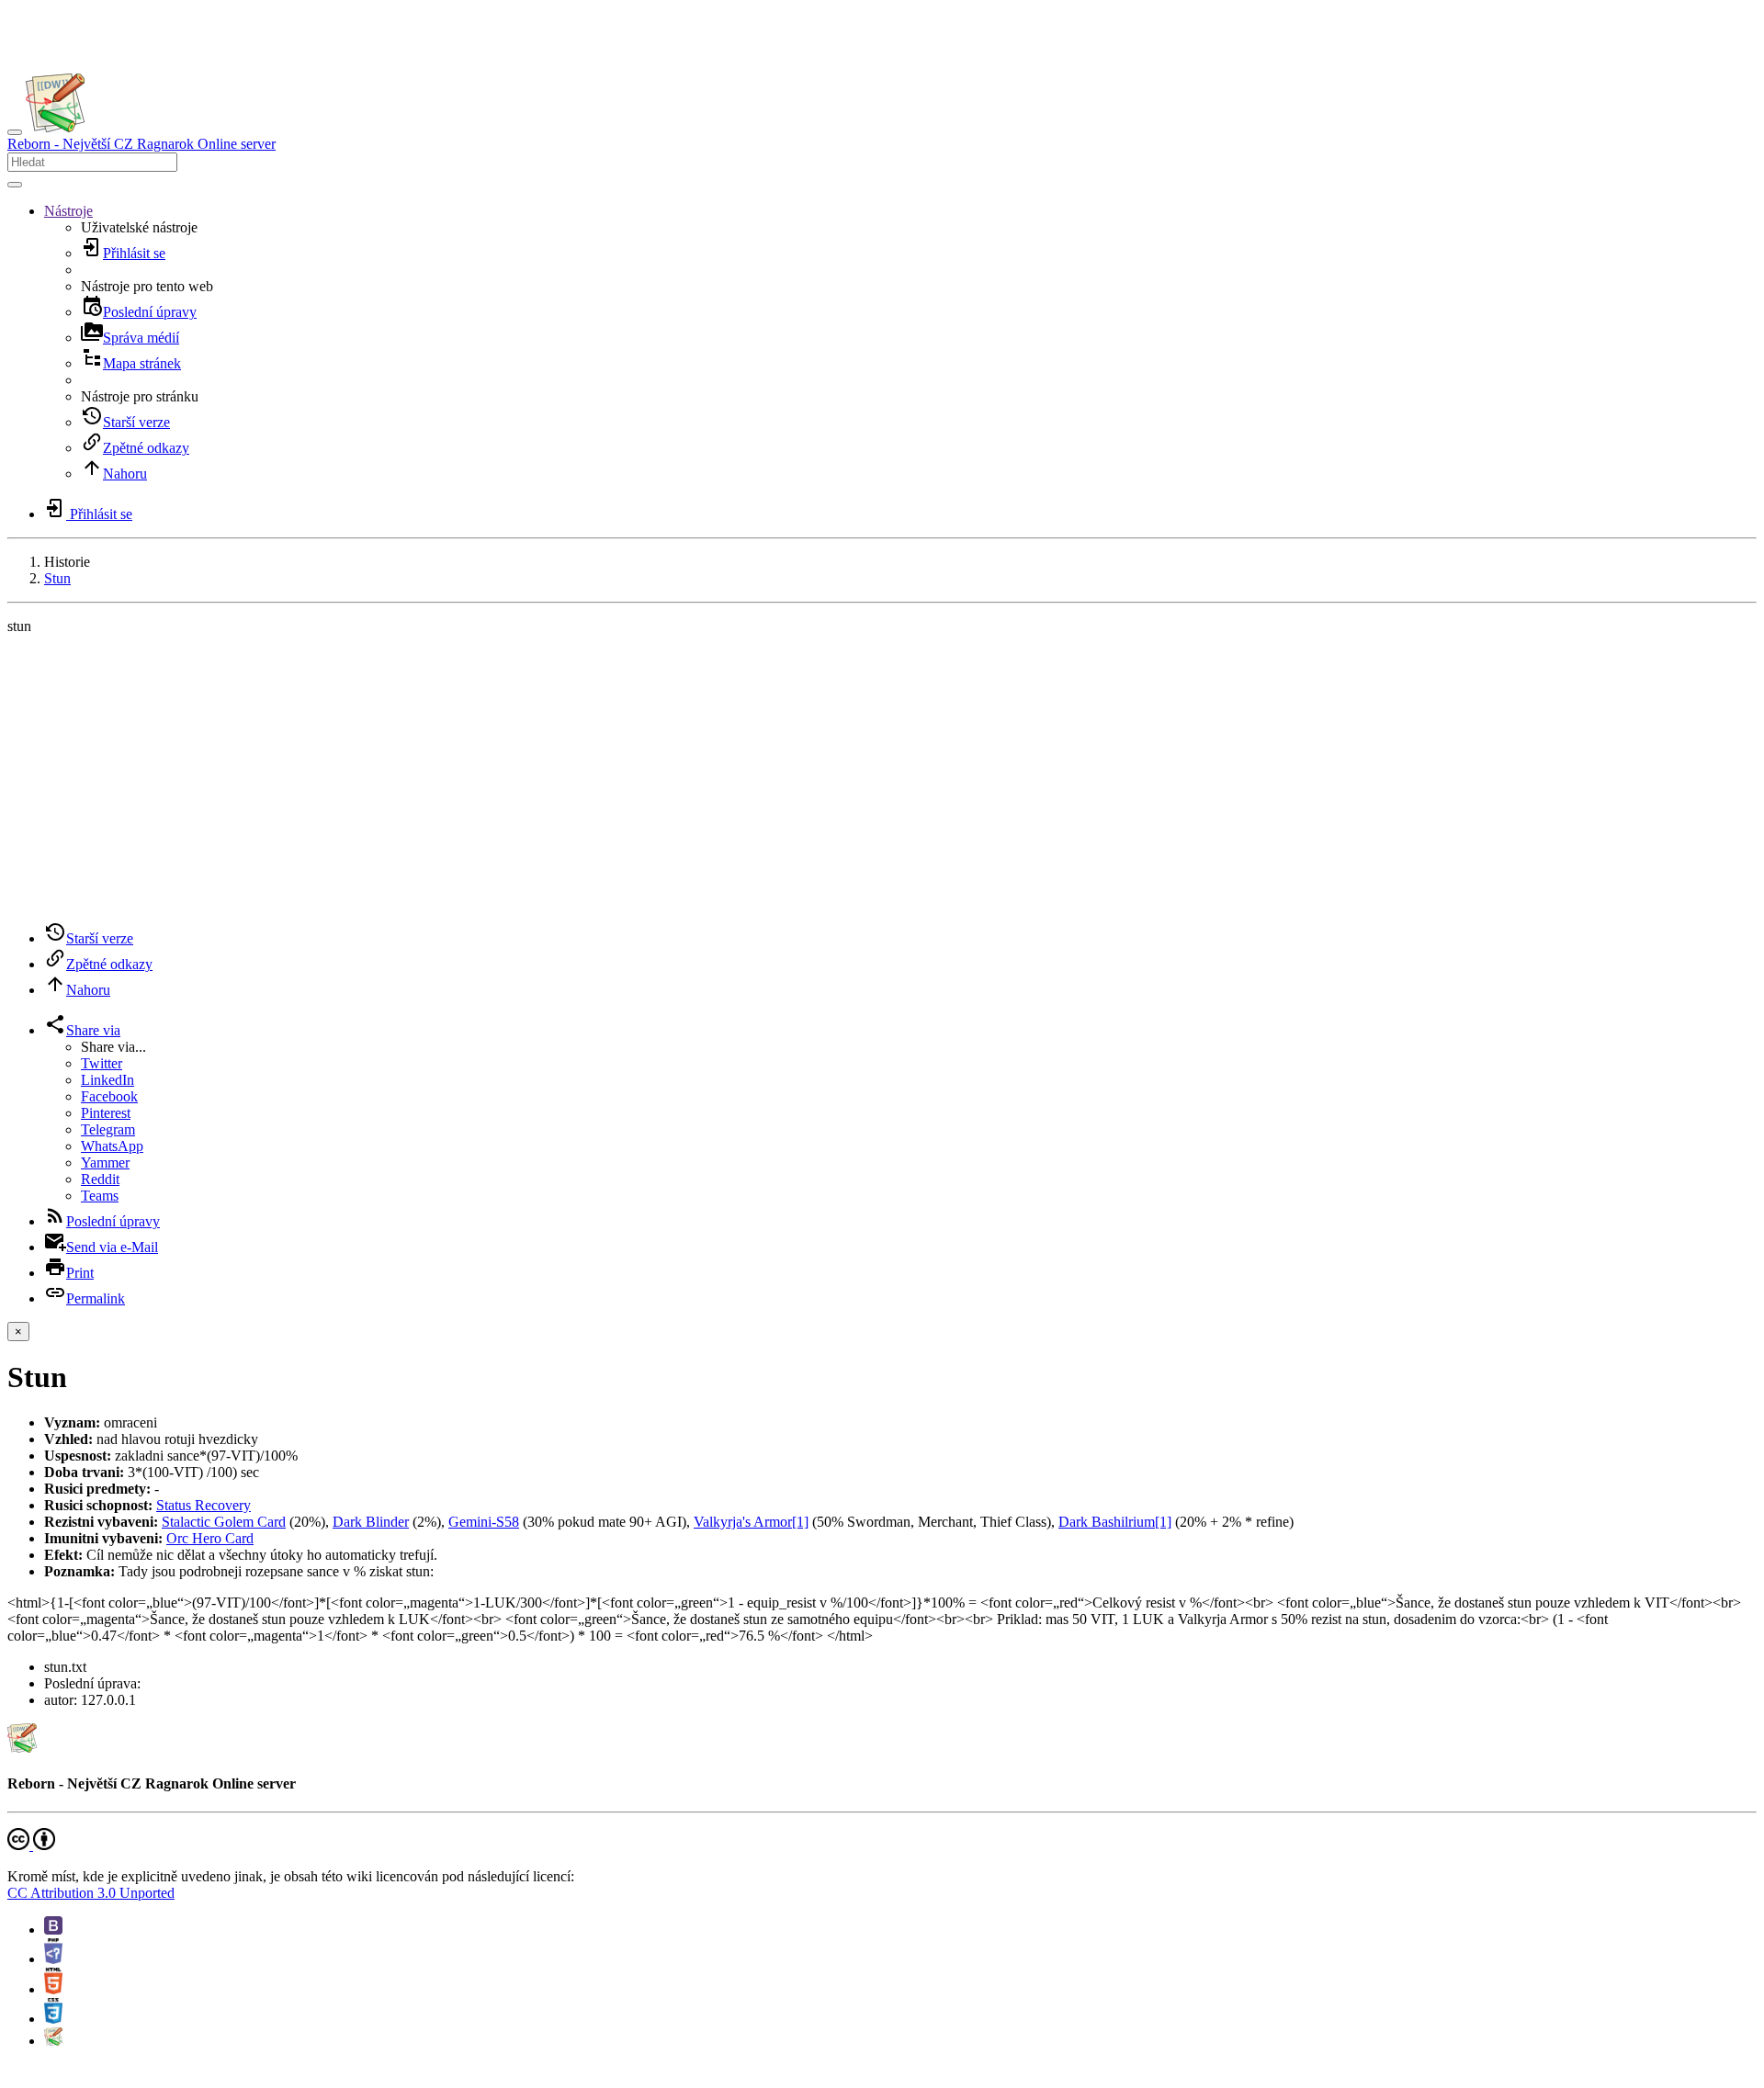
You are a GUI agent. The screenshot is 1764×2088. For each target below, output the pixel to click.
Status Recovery (204, 1505)
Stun (57, 578)
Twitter (102, 1063)
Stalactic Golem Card (224, 1522)
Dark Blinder (371, 1522)
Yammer (105, 1163)
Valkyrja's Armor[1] (751, 1522)
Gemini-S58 (484, 1522)
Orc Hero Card (210, 1538)
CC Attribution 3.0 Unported (91, 1893)
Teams (100, 1196)
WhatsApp (112, 1146)
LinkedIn (107, 1080)
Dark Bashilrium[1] (1115, 1522)
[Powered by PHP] (53, 1959)
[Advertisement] (882, 778)
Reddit (100, 1179)
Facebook (109, 1096)
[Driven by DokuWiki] (53, 2041)
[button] (68, 211)
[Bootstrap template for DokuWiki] (53, 1930)
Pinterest (106, 1113)
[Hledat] (15, 185)
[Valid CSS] (53, 2019)
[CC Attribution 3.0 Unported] (31, 1845)
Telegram (108, 1129)
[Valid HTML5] (53, 1989)
